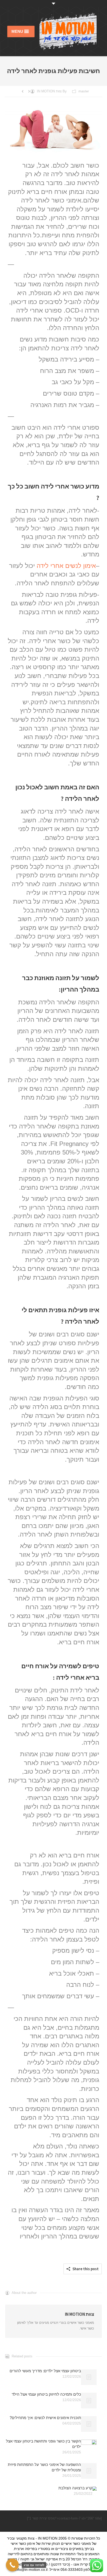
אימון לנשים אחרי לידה (66, 566)
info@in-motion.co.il (31, 2569)
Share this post (86, 2269)
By (52, 91)
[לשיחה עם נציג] (12, 2565)
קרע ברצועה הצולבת (75, 2488)
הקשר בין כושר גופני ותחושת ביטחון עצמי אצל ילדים (44, 2444)
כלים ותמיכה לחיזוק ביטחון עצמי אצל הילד (46, 2394)
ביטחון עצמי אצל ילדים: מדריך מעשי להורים (45, 2371)
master (84, 91)
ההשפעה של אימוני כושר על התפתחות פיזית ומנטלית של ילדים (44, 2467)
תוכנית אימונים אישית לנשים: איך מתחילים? (45, 2418)
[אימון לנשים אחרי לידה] (53, 132)
